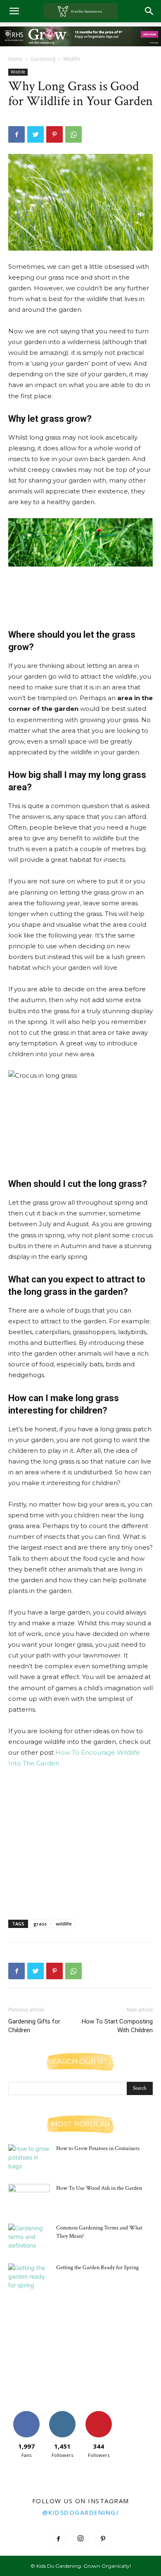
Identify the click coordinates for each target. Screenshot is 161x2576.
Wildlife (72, 59)
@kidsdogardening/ (81, 2512)
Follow (63, 2414)
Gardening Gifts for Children (34, 2026)
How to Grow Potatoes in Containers (98, 2148)
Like (26, 2414)
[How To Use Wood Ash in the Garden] (29, 2198)
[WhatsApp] (73, 134)
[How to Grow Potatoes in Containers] (29, 2159)
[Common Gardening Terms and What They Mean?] (29, 2238)
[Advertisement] (80, 588)
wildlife (64, 1924)
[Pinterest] (54, 134)
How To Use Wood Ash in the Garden (99, 2188)
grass (40, 1924)
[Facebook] (17, 134)
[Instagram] (80, 2539)
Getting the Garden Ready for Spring (97, 2267)
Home (15, 59)
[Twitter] (36, 134)
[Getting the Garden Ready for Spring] (29, 2278)
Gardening (43, 59)
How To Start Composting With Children (117, 2026)
